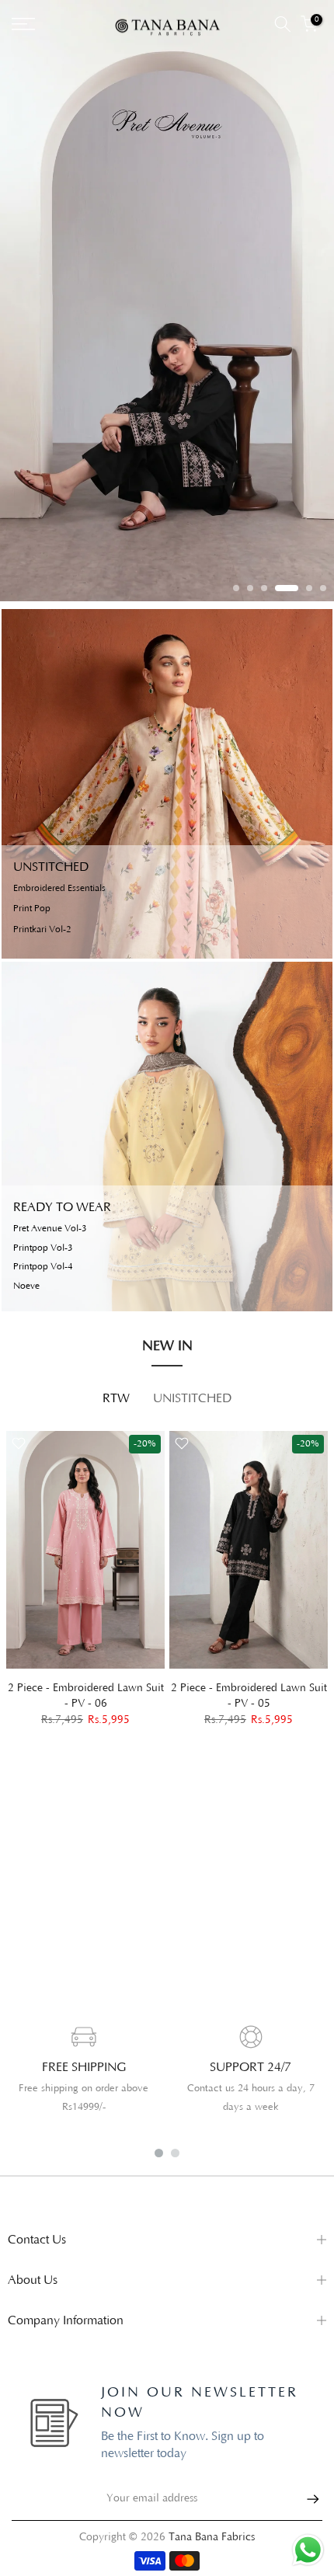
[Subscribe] (305, 2499)
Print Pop (32, 909)
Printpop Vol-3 (43, 1248)
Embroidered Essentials (59, 889)
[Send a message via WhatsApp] (308, 2550)
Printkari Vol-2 (42, 930)
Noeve (26, 1286)
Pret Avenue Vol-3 (50, 1229)
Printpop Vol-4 (43, 1267)
